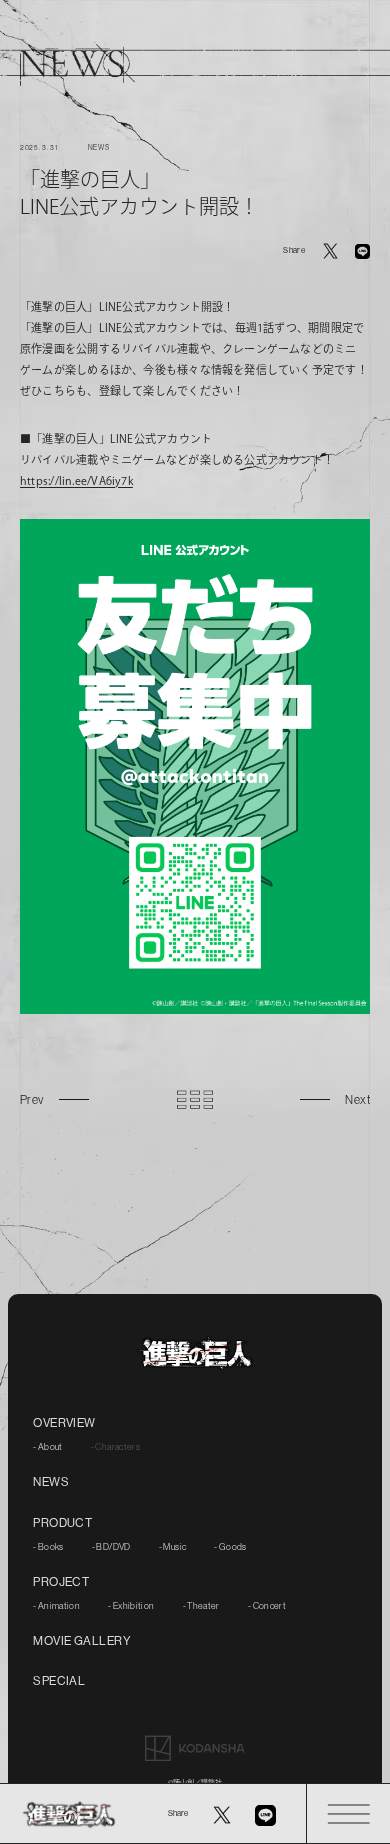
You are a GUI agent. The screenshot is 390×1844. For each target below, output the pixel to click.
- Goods (230, 1547)
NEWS (99, 147)
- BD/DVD (111, 1547)
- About (48, 1447)
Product (62, 1523)
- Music (173, 1547)
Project (61, 1582)
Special (59, 1681)
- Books (48, 1547)
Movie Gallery (82, 1641)
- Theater (201, 1606)
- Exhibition (131, 1606)
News (51, 1482)
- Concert (267, 1606)
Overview (64, 1423)
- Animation (56, 1606)
